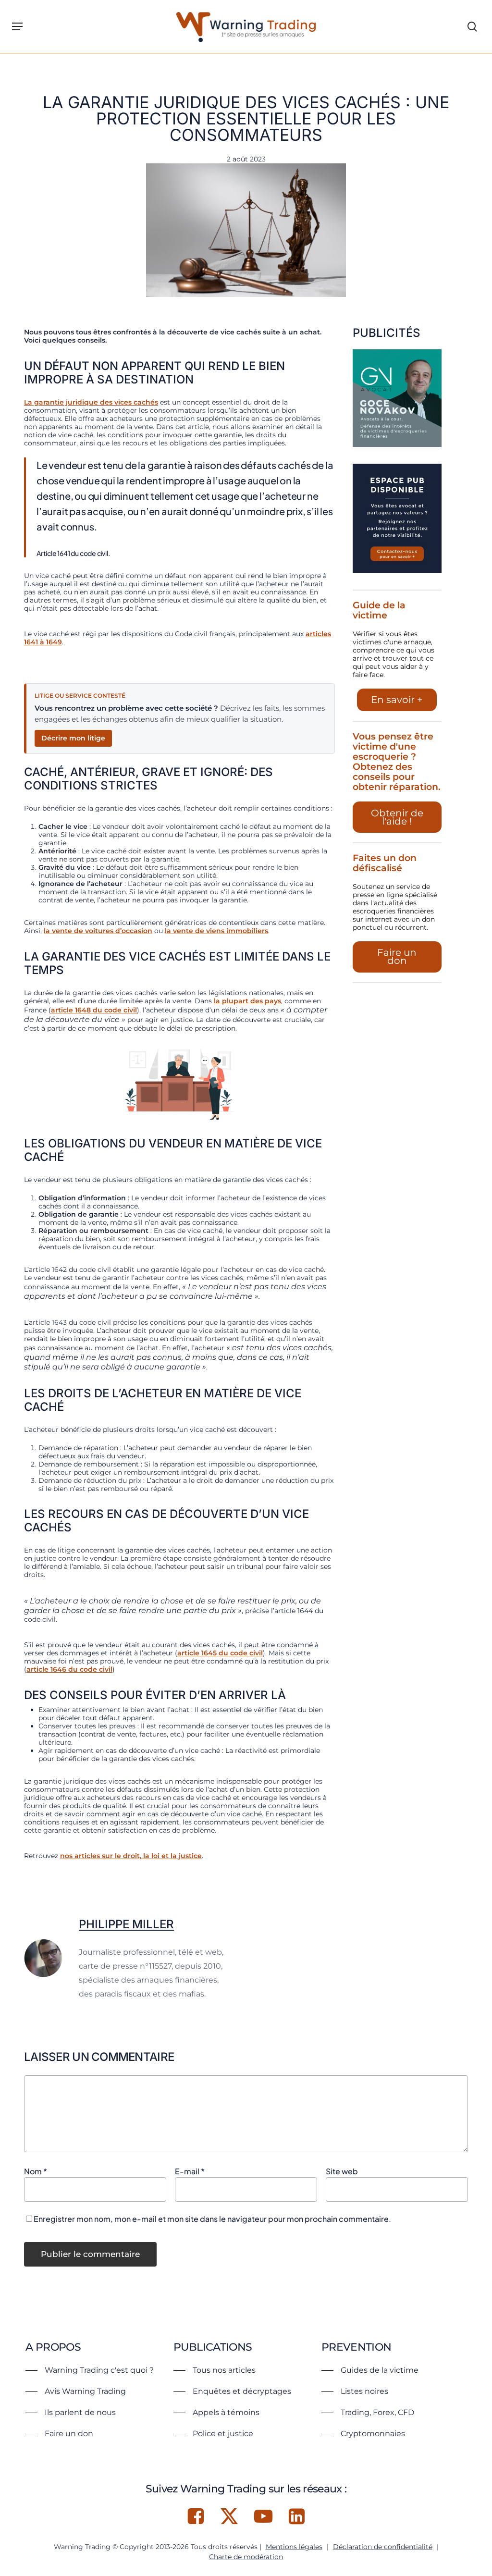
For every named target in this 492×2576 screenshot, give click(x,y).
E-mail (190, 2171)
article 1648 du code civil (94, 1010)
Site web (342, 2171)
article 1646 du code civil (69, 1669)
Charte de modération (246, 2557)
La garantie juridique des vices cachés (91, 402)
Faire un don (397, 956)
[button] (17, 26)
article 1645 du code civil (220, 1653)
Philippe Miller (126, 1924)
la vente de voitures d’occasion (98, 931)
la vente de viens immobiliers (216, 931)
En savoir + (397, 700)
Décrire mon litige (73, 738)
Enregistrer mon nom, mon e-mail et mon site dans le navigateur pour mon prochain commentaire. (212, 2219)
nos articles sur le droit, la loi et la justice (131, 1856)
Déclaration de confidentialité (383, 2547)
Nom (36, 2171)
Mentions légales (294, 2547)
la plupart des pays (247, 1001)
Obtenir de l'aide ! (397, 817)
